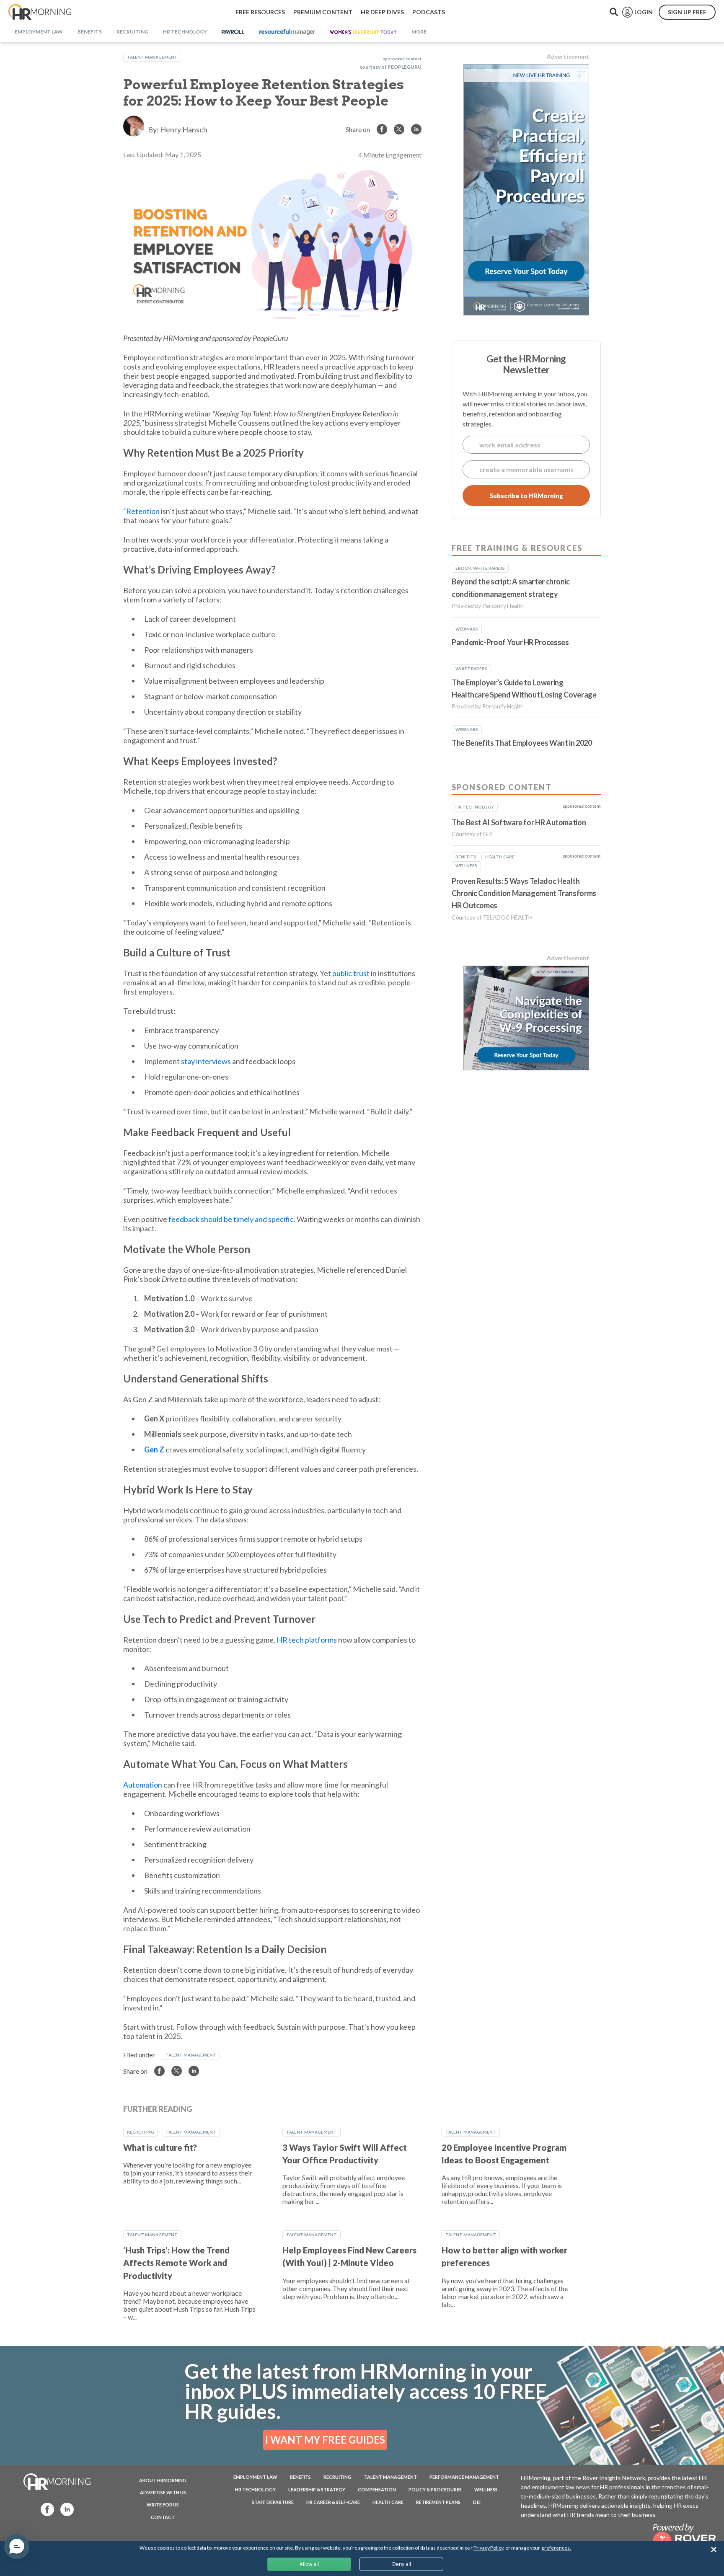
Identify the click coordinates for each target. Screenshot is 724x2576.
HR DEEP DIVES (382, 12)
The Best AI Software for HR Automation (519, 822)
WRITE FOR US (163, 2505)
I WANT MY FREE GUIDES (325, 2440)
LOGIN (644, 12)
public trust (351, 973)
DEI (477, 2502)
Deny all (402, 2564)
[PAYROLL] (233, 32)
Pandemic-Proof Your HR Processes (510, 642)
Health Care (388, 2502)
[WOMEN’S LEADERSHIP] (363, 32)
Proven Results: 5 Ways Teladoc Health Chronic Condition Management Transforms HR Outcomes (524, 893)
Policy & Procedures (435, 2489)
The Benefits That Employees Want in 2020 (522, 743)
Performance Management (464, 2477)
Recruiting (141, 2132)
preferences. (556, 2548)
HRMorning (40, 12)
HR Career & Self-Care (333, 2502)
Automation (143, 1785)
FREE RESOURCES (260, 12)
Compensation (377, 2489)
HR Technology (255, 2489)
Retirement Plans (438, 2502)
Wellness (486, 2489)
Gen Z (154, 1449)
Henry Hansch (184, 129)
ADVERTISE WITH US (163, 2492)
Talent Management (152, 57)
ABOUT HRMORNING (163, 2480)
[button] (17, 2547)
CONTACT (163, 2517)
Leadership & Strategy (317, 2489)
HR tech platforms (307, 1640)
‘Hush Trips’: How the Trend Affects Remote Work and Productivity (176, 2263)
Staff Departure (273, 2502)
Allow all (309, 2564)
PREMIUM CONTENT (323, 12)
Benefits (300, 2477)
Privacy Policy (488, 2548)
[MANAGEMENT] (287, 32)
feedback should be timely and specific (231, 1219)
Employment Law (255, 2477)
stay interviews (206, 1061)
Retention (143, 511)
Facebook (45, 2509)
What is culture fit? (160, 2147)
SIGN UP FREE (687, 12)
